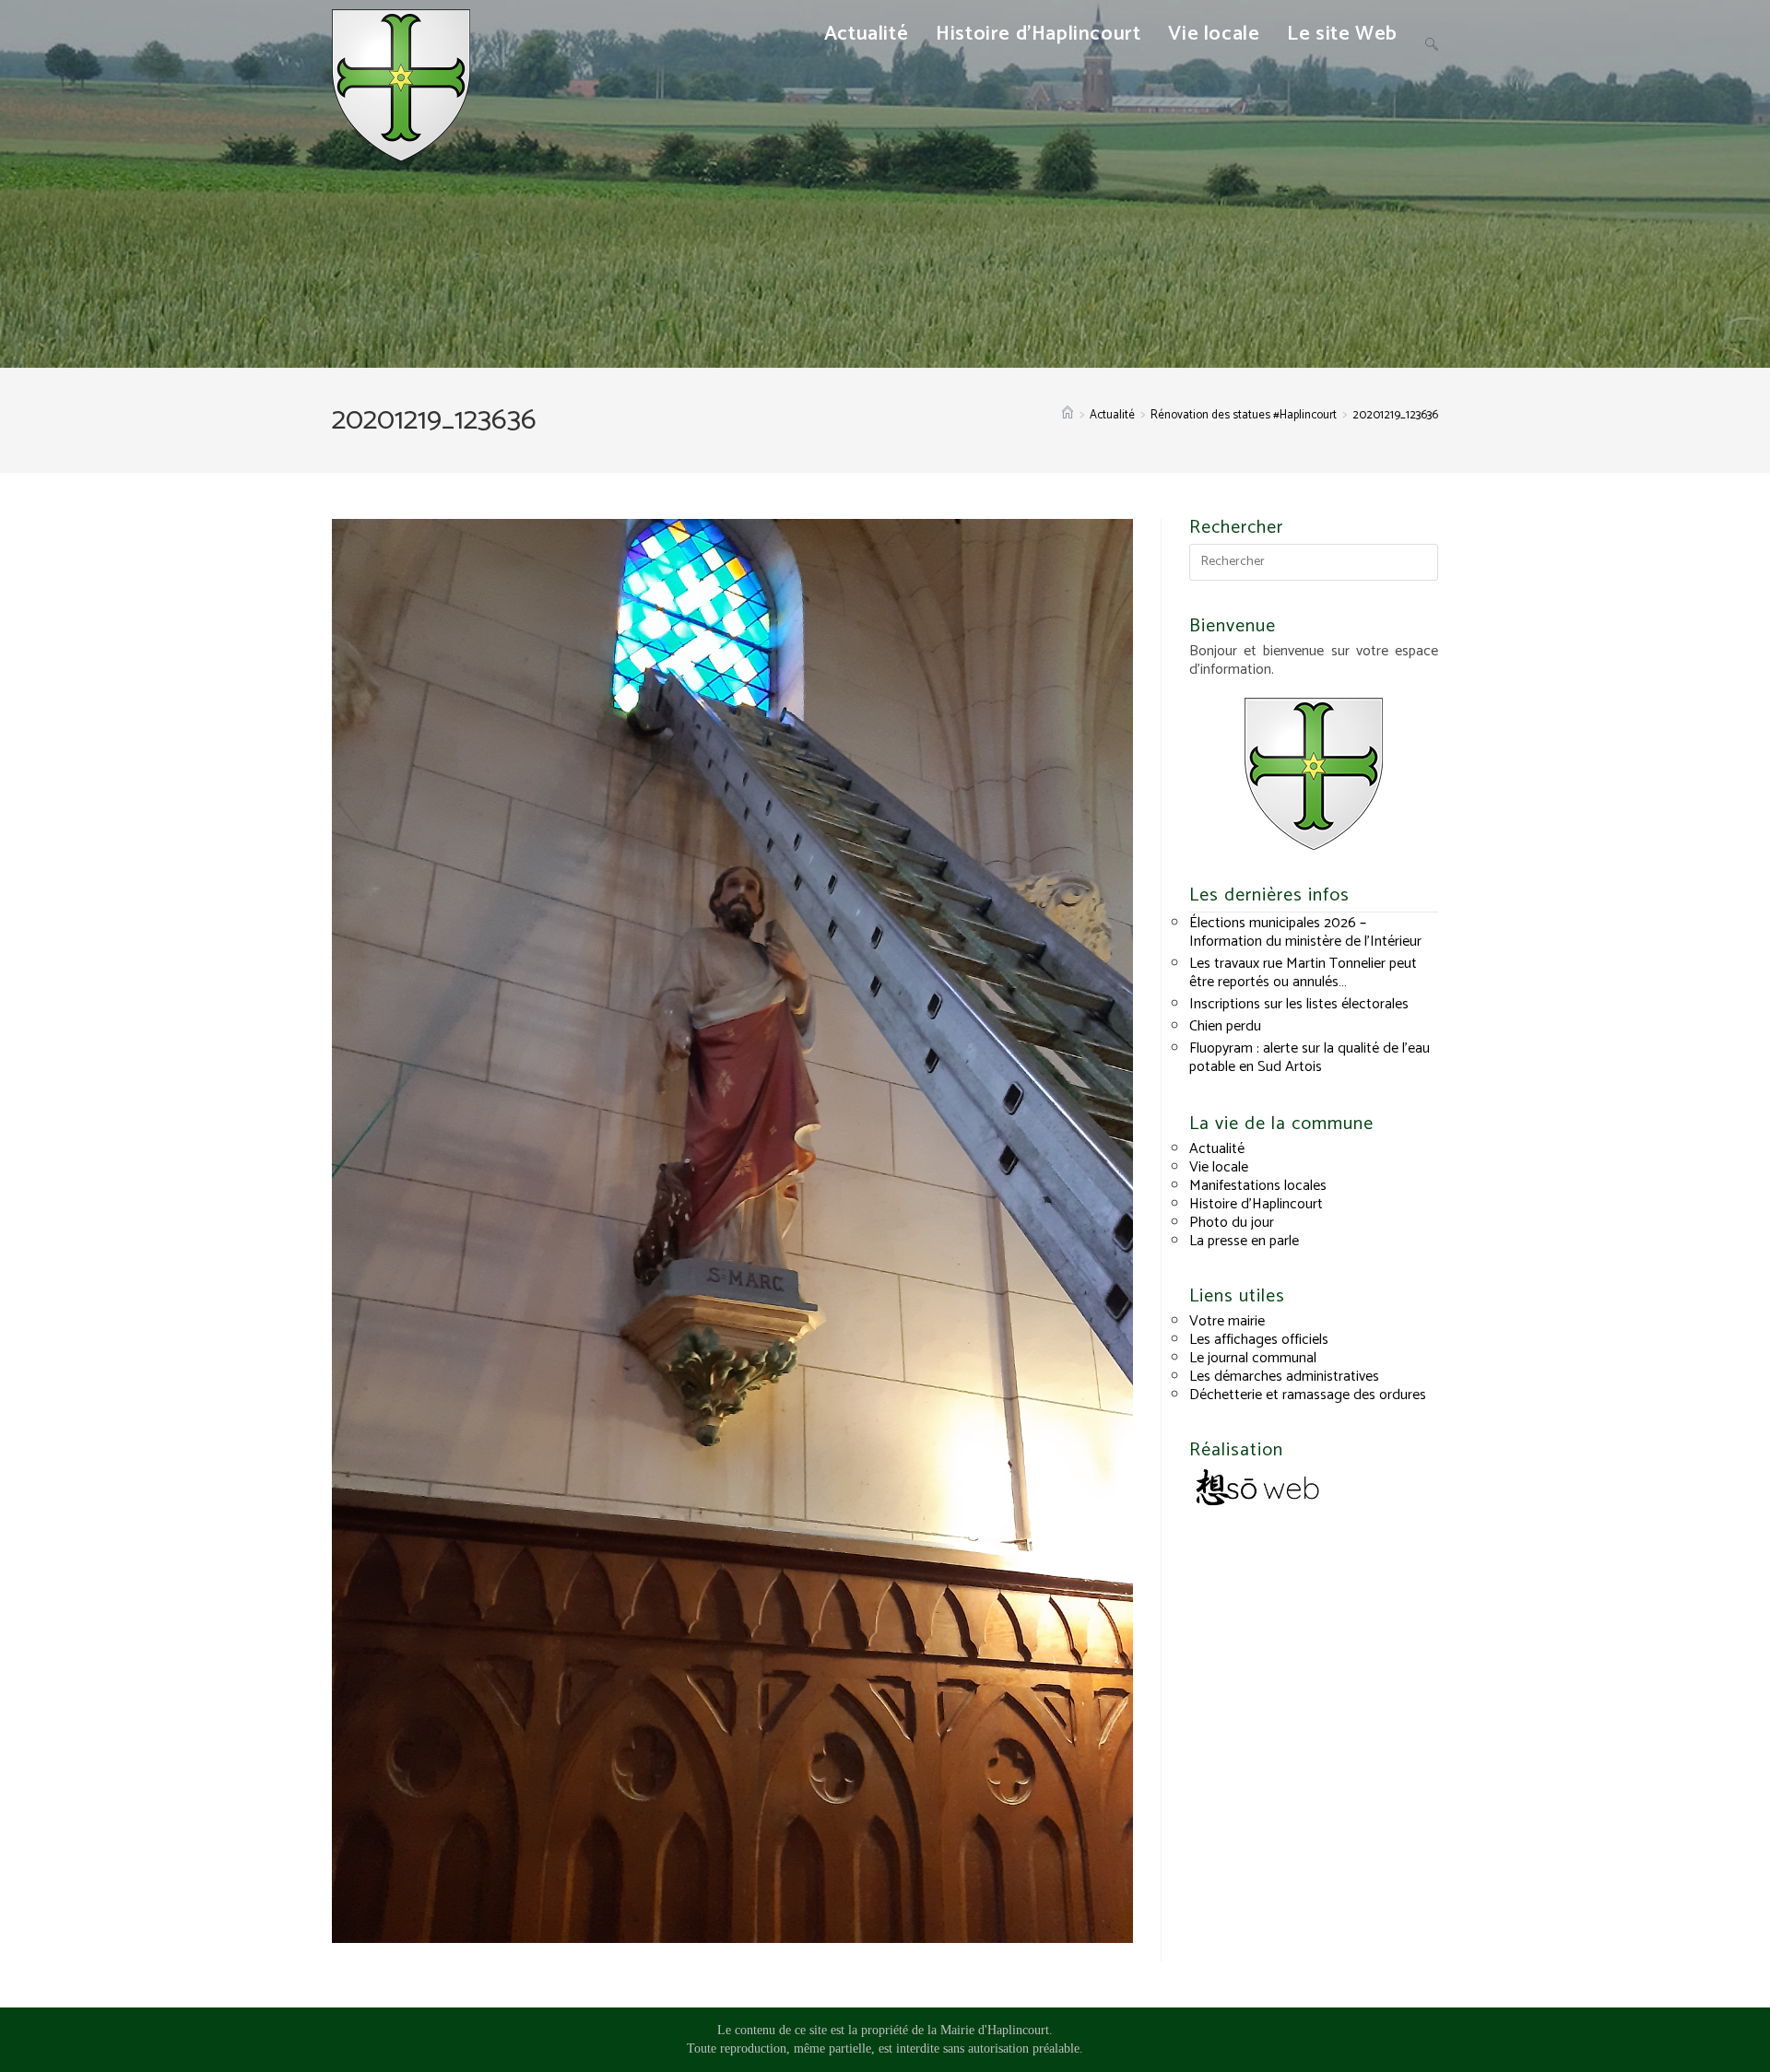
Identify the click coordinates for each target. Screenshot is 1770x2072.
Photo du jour (1232, 1223)
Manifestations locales (1258, 1186)
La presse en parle (1244, 1241)
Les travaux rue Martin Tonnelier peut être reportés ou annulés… (1303, 973)
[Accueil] (1068, 415)
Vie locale (1219, 1167)
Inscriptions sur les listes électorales (1299, 1004)
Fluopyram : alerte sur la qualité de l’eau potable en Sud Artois (1310, 1058)
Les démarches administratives (1284, 1377)
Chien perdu (1225, 1026)
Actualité (1217, 1149)
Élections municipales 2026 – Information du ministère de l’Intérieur (1305, 932)
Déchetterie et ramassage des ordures (1308, 1395)
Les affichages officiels (1259, 1340)
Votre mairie (1227, 1321)
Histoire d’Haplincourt (1256, 1204)
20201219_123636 (1395, 415)
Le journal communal (1253, 1358)
